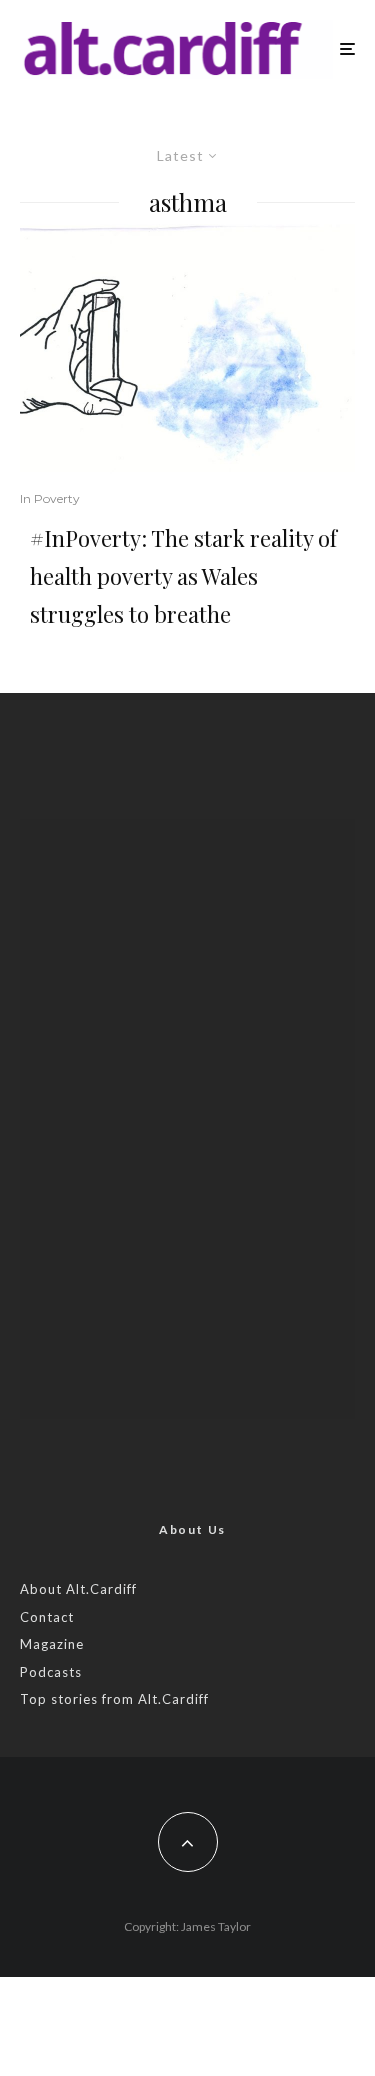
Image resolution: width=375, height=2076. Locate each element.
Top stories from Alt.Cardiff (114, 1699)
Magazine (52, 1644)
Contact (47, 1617)
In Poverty (50, 498)
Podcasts (51, 1672)
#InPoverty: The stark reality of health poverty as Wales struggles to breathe (183, 576)
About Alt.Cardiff (78, 1589)
